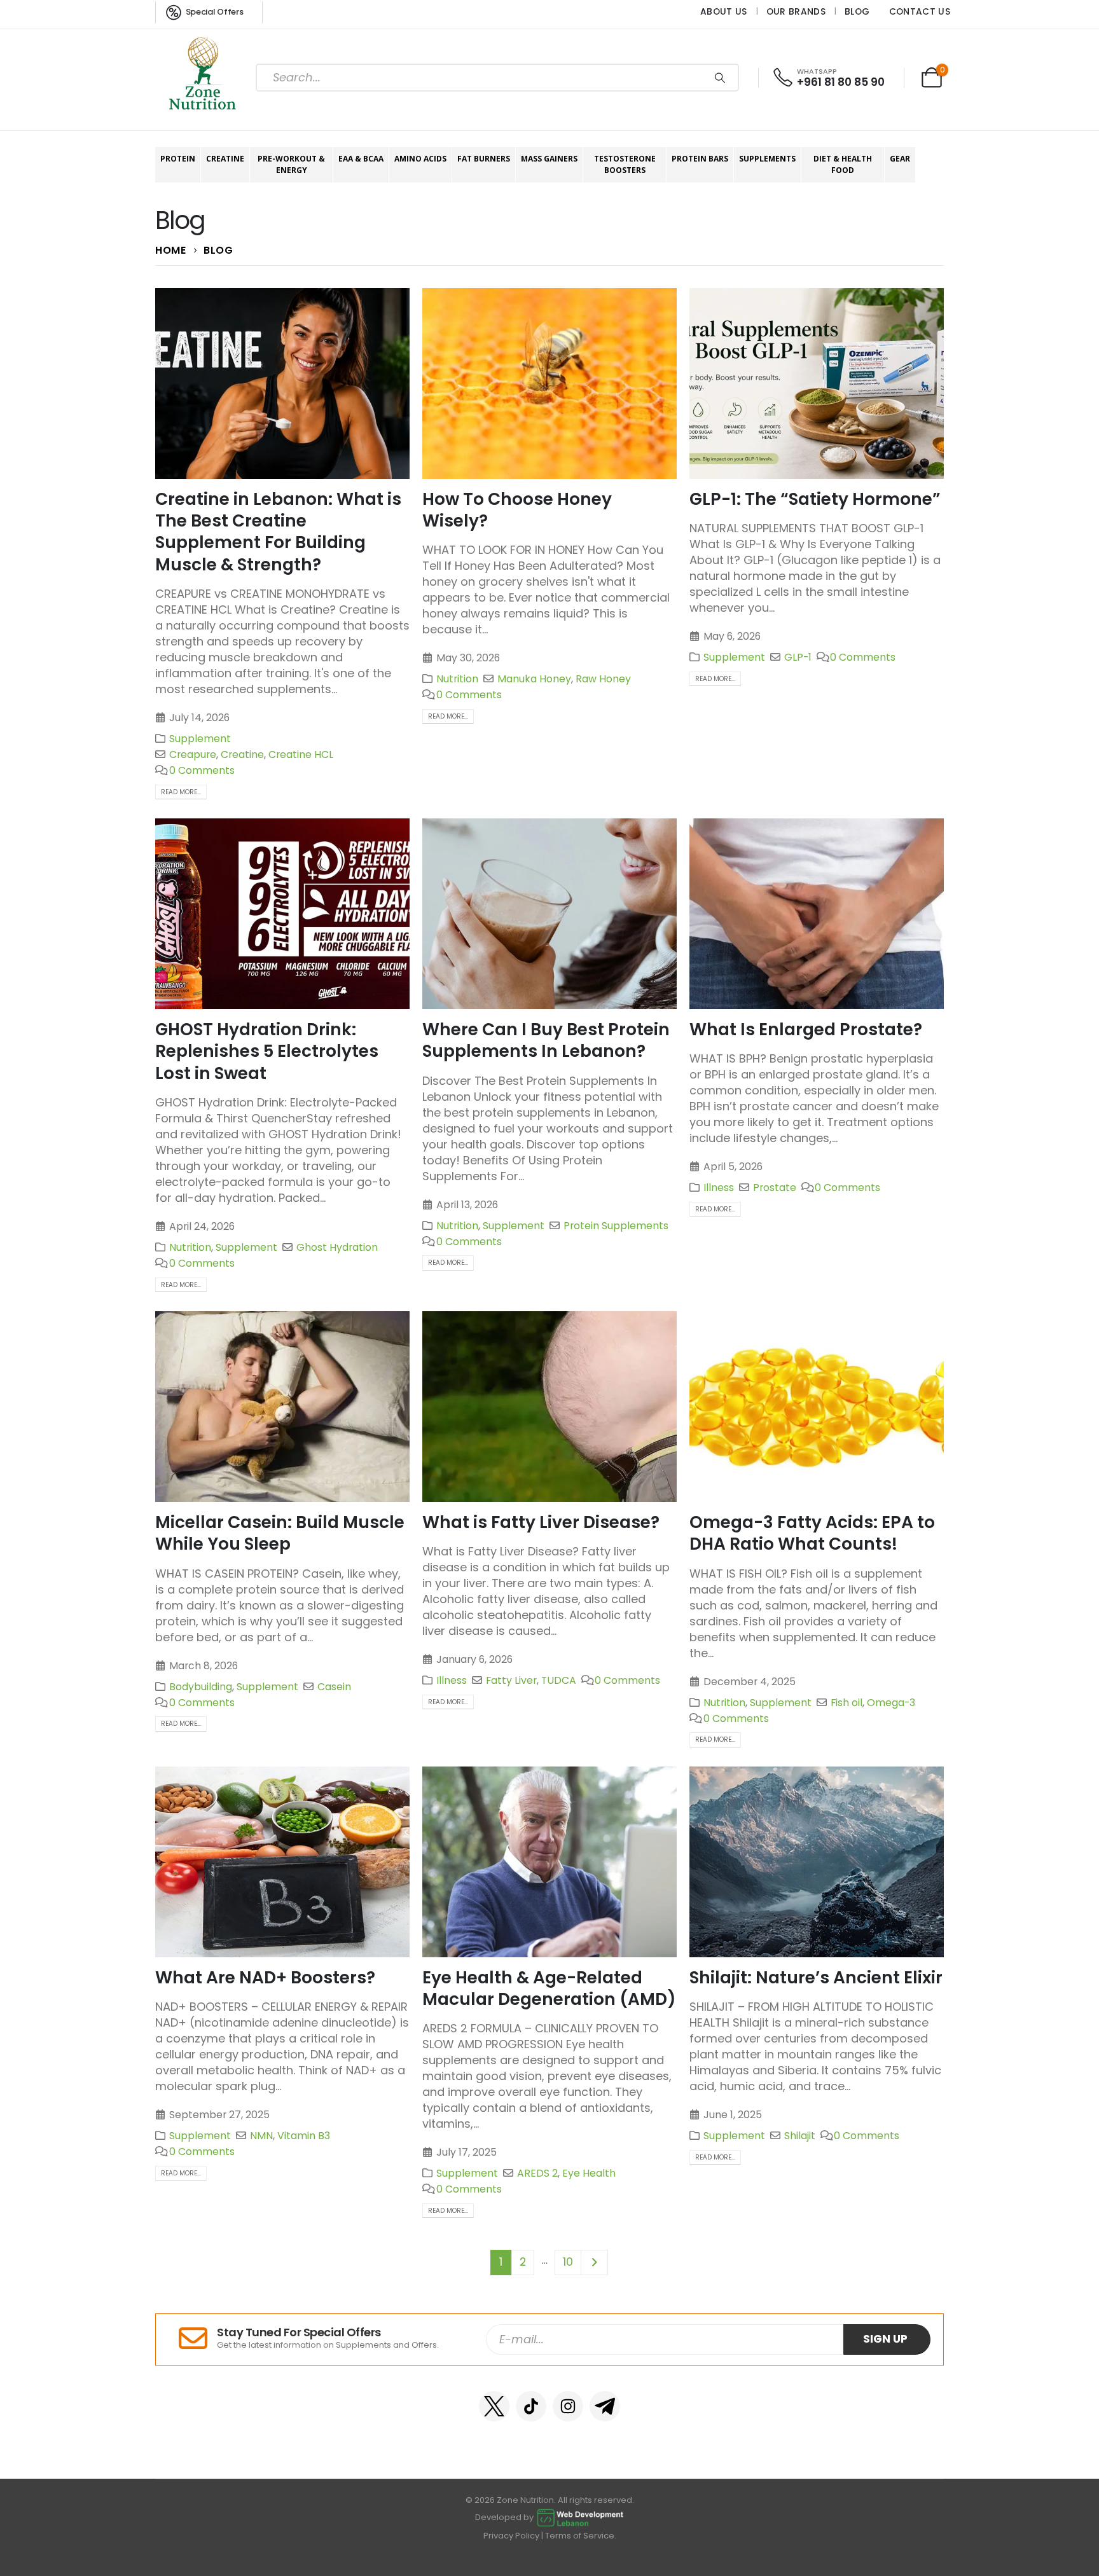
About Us (724, 11)
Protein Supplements (616, 1226)
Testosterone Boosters (625, 164)
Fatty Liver (511, 1680)
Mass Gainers (549, 159)
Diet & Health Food (843, 164)
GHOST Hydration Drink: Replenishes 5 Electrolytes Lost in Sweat (267, 1051)
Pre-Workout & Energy (291, 164)
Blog (857, 11)
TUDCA (559, 1680)
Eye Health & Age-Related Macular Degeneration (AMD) (549, 1988)
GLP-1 (798, 657)
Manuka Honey (534, 679)
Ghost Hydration (337, 1247)
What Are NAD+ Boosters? (265, 1977)
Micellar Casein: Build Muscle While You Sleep (280, 1533)
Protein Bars (700, 159)
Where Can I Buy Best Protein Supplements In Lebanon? (546, 1040)
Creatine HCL (301, 754)
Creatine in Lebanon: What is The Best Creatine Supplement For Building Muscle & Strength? (278, 532)
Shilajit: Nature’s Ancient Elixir (816, 1977)
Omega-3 (891, 1703)
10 (568, 2262)
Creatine (225, 159)
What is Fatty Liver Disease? (541, 1522)
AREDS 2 (537, 2173)
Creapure (193, 754)
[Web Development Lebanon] (580, 2517)
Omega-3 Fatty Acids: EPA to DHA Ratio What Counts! (812, 1533)
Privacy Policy (511, 2536)
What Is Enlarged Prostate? (806, 1029)
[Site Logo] (203, 78)
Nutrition (457, 679)
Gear (900, 159)
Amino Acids (420, 159)
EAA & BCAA (361, 159)
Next (595, 2262)
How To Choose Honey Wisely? (517, 510)
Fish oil (847, 1703)
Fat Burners (484, 159)
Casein (334, 1687)
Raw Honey (603, 679)
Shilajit (800, 2136)
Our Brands (796, 11)
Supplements (767, 159)
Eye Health (589, 2173)
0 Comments (202, 770)
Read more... (181, 792)
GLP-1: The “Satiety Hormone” (815, 499)
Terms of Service (580, 2536)
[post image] (282, 383)
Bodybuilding (201, 1687)
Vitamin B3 (304, 2136)
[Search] (720, 78)
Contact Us (920, 11)
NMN (261, 2136)
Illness (719, 1188)
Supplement (200, 739)
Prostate (775, 1188)
